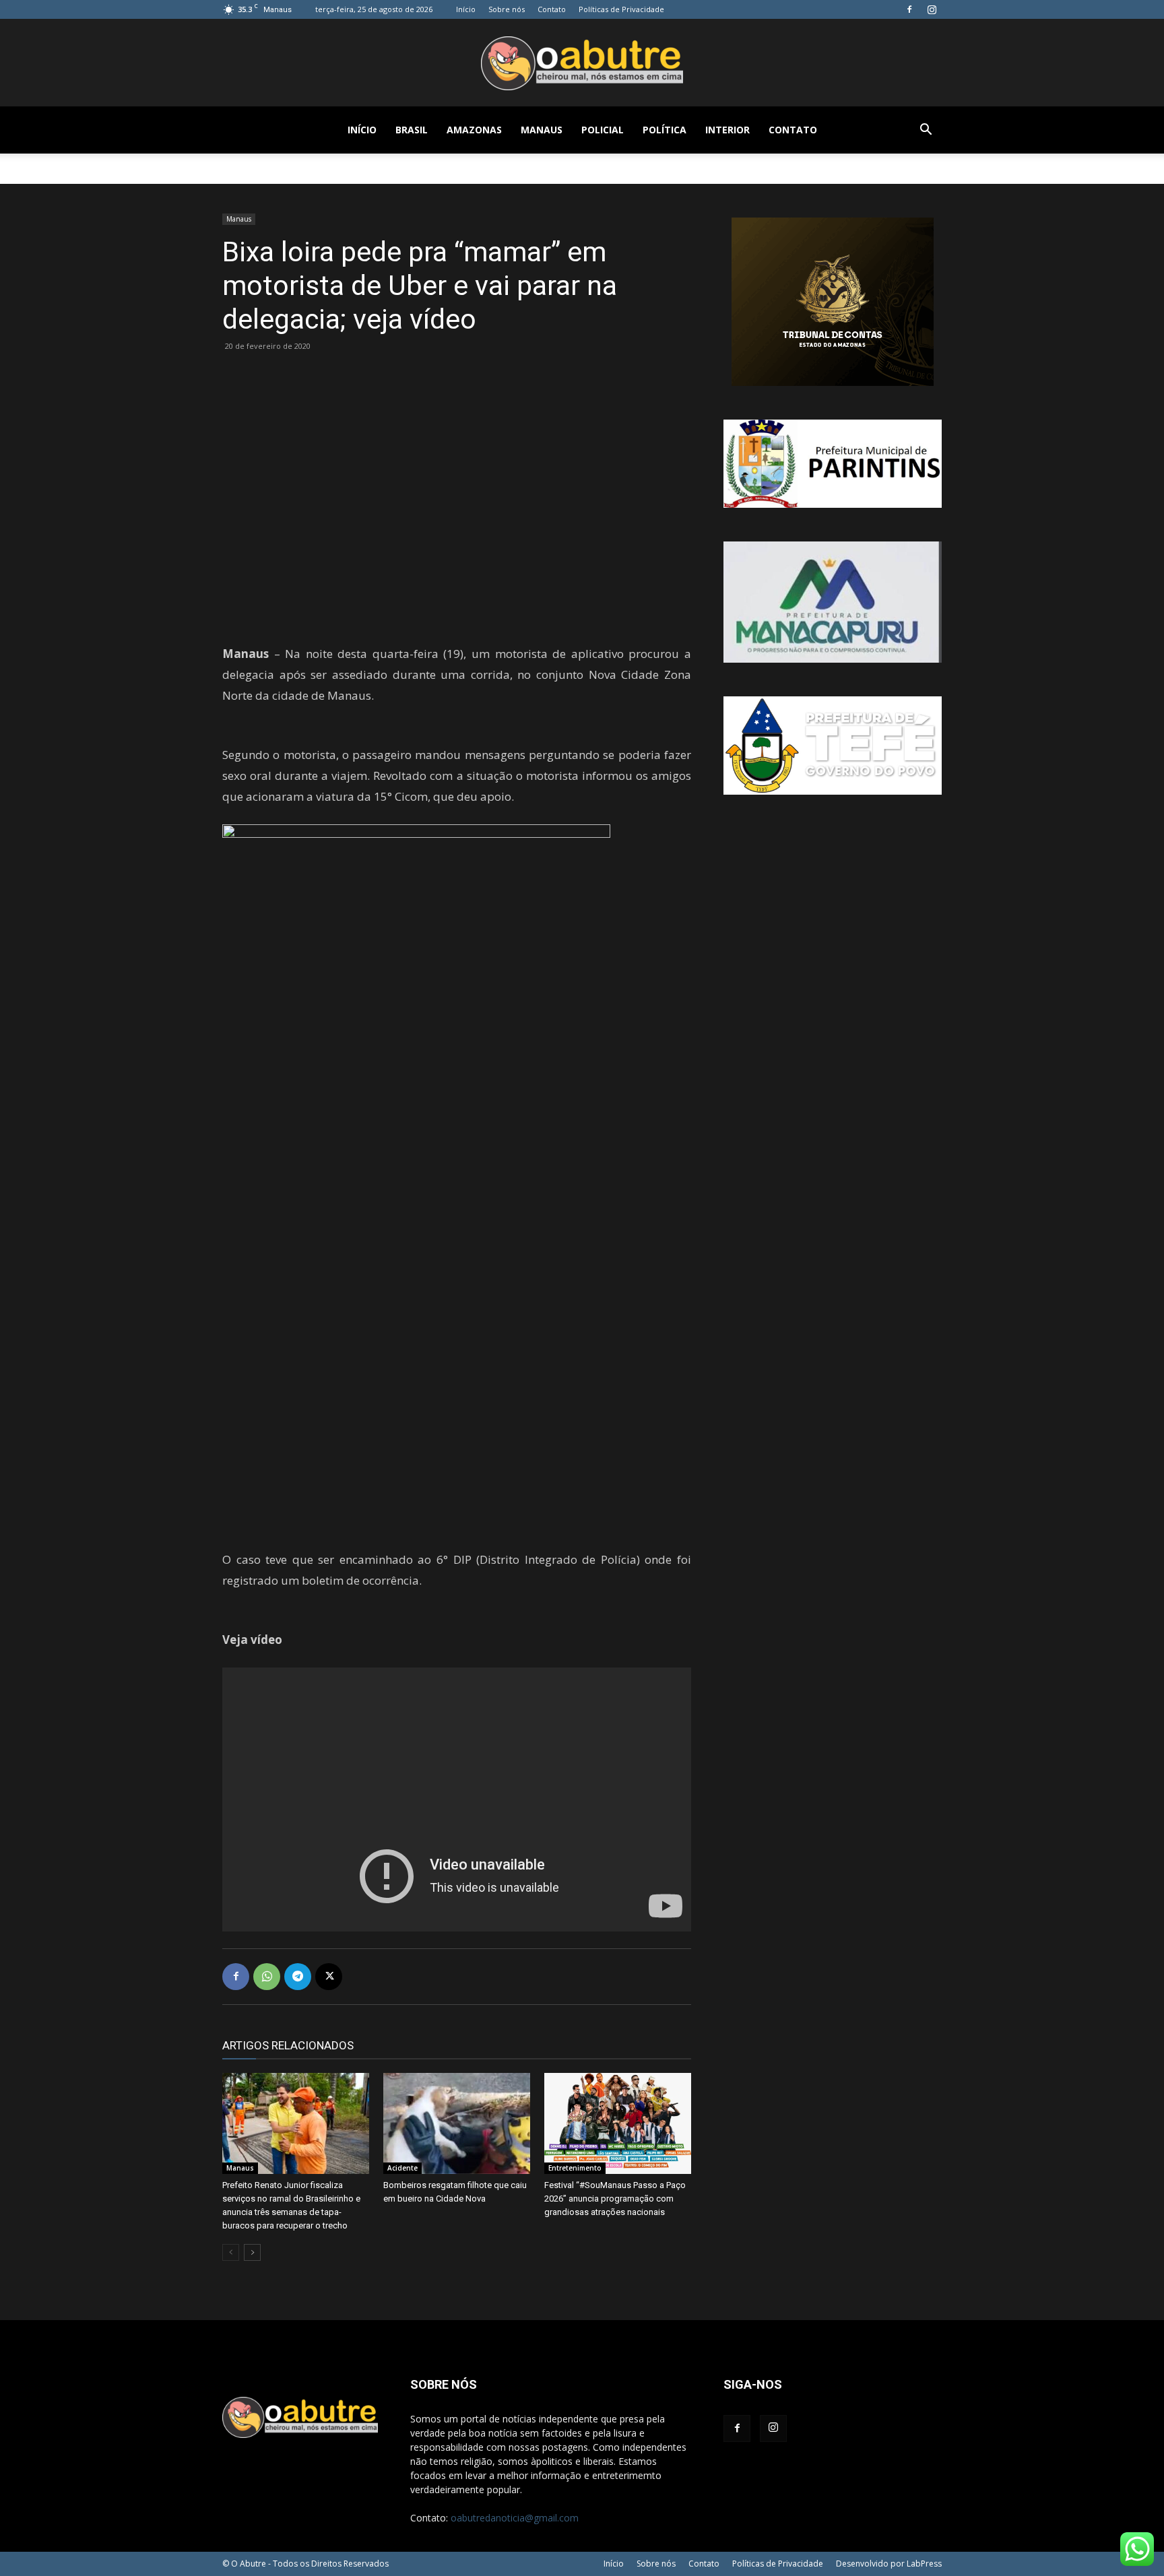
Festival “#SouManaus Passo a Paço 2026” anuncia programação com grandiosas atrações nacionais (615, 2199)
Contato (552, 9)
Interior (727, 130)
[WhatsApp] (267, 1977)
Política (665, 130)
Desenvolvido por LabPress (889, 2564)
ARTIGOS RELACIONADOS (288, 2045)
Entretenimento (575, 2168)
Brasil (412, 130)
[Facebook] (909, 9)
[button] (926, 131)
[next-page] (252, 2252)
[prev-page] (231, 2252)
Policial (603, 130)
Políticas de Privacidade (621, 9)
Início (466, 9)
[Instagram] (932, 9)
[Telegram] (298, 1977)
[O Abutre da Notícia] (582, 63)
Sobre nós (507, 9)
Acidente (402, 2168)
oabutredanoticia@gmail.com (515, 2518)
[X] (329, 1977)
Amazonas (474, 130)
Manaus (542, 130)
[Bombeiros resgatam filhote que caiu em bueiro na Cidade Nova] (457, 2123)
